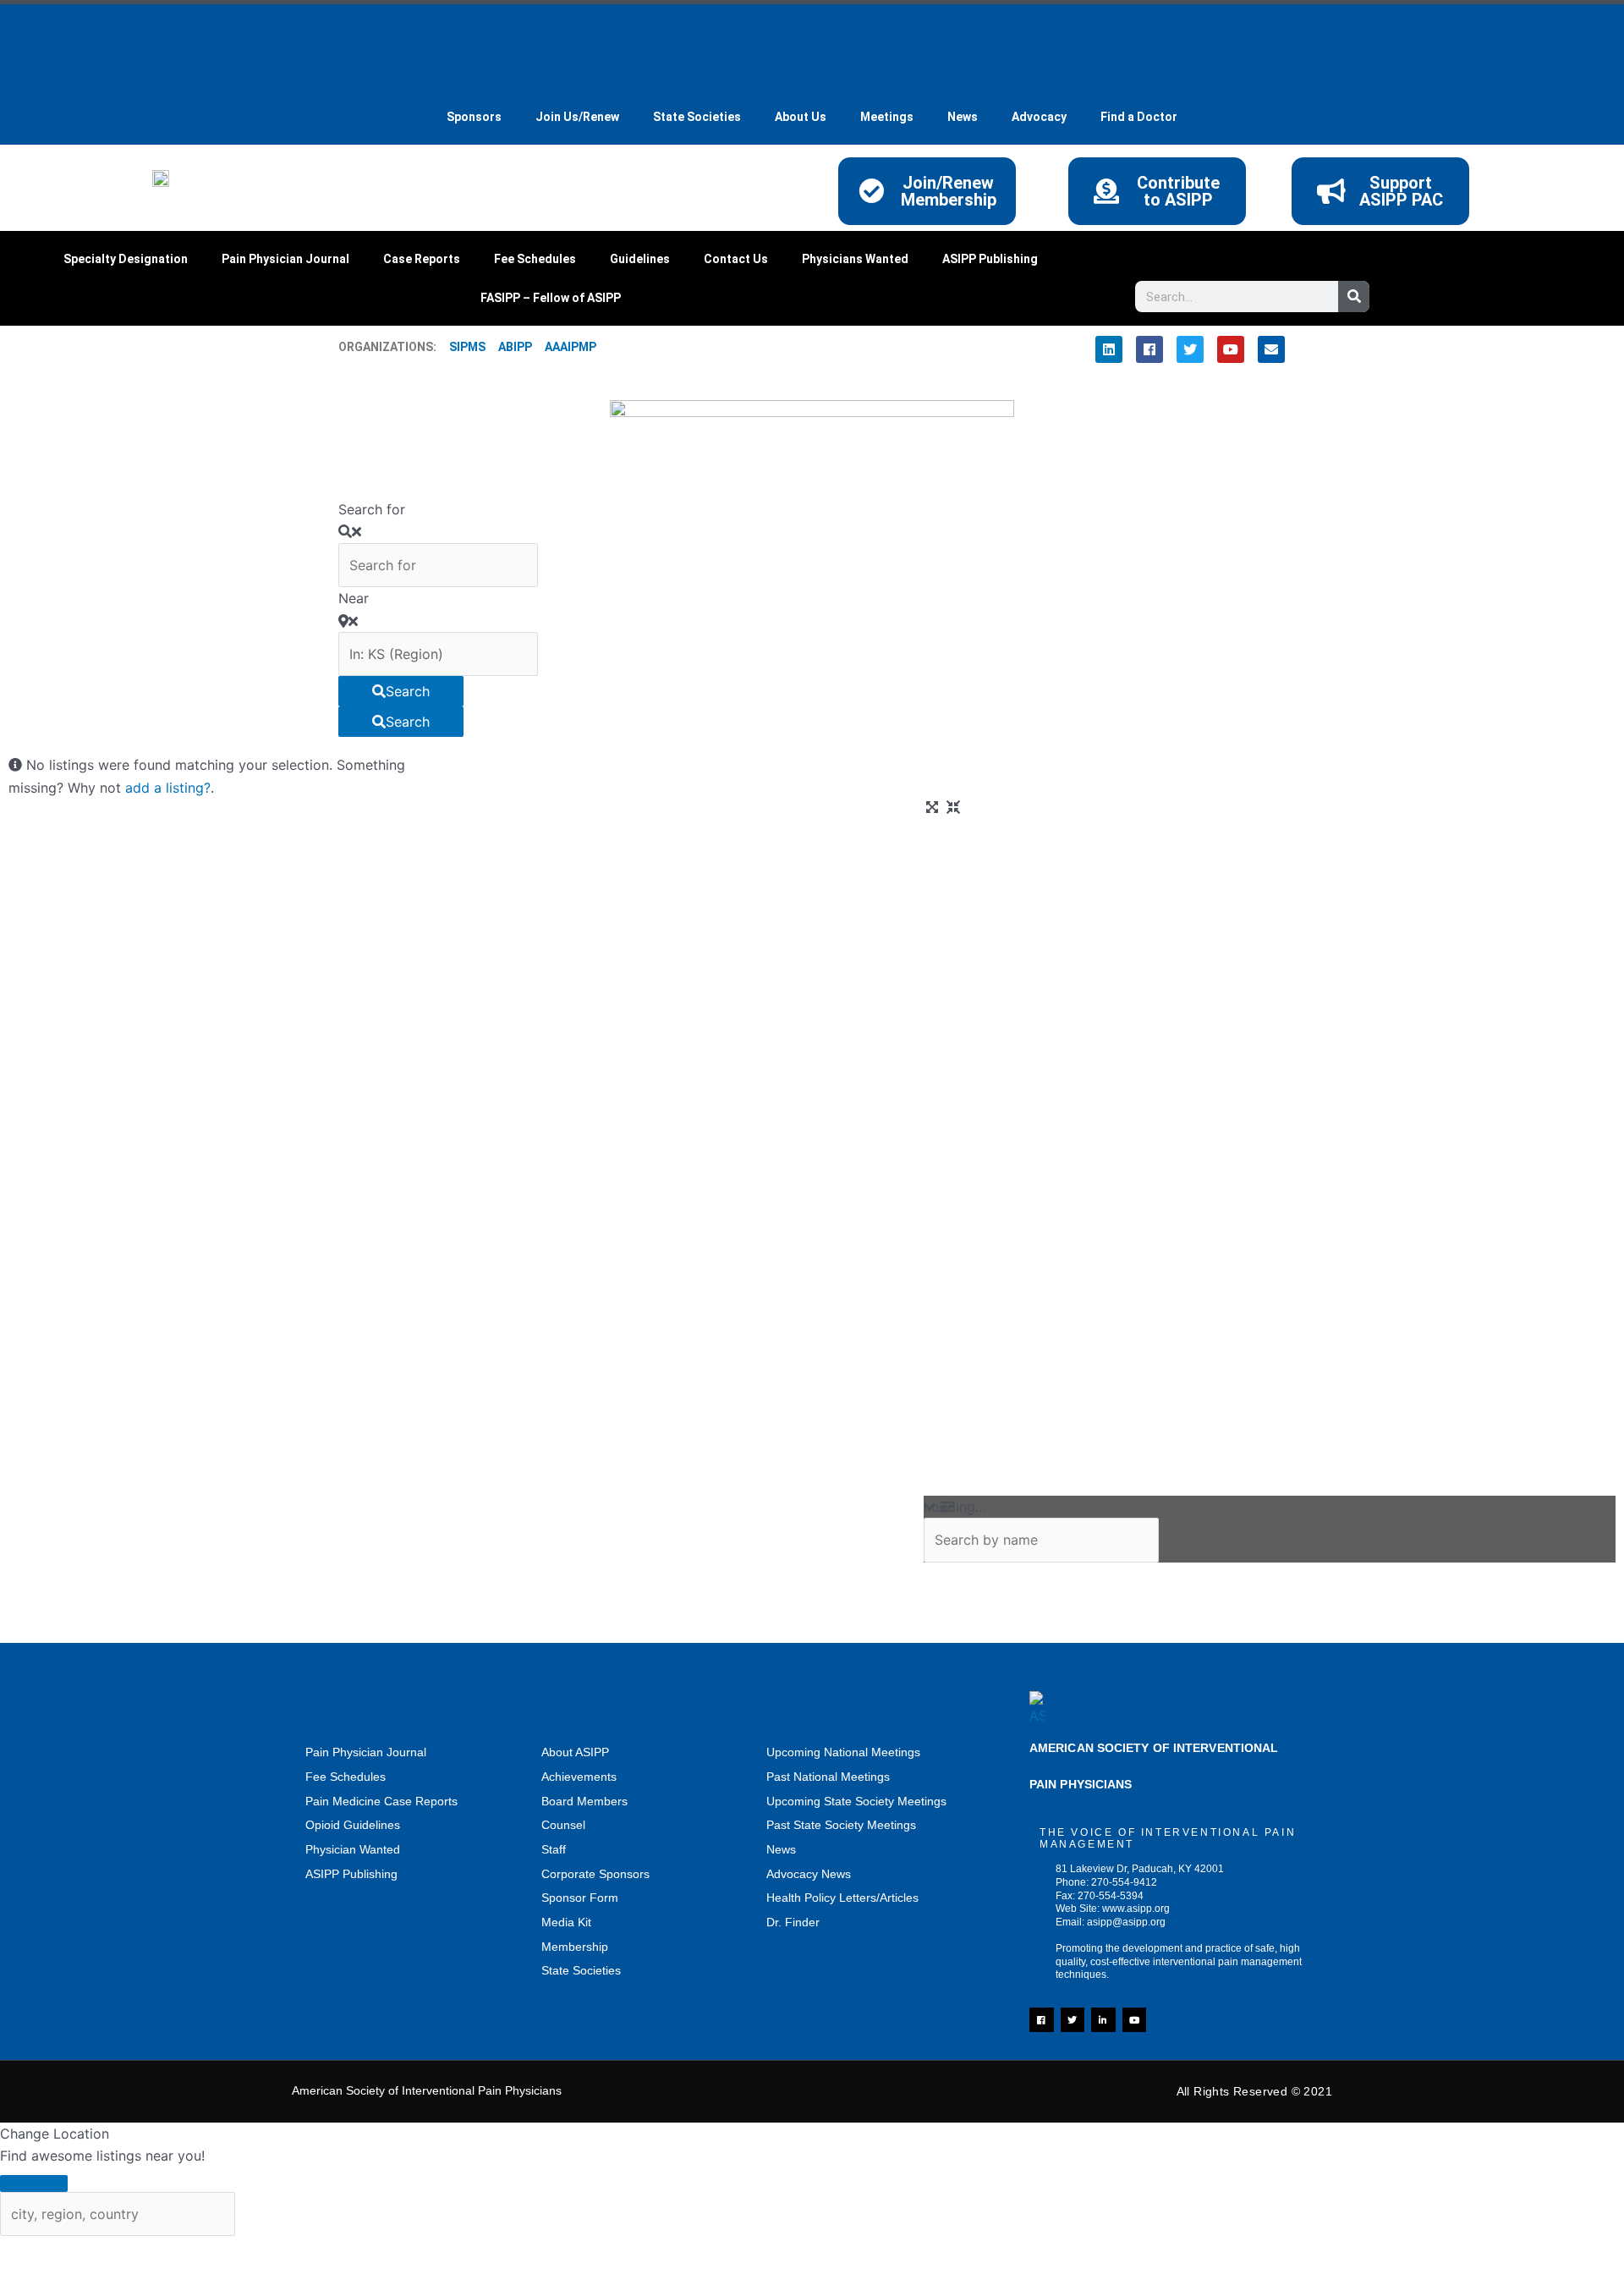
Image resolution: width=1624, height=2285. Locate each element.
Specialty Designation (126, 259)
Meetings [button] (887, 117)
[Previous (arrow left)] (34, 2277)
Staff (554, 1849)
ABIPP (515, 347)
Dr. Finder (793, 1922)
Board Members (584, 1801)
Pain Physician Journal (285, 259)
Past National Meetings (828, 1777)
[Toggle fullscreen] (106, 2252)
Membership (575, 1947)
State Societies (697, 117)
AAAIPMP (571, 347)
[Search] (1354, 297)
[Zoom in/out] (34, 2252)
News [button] (963, 117)
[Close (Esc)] (250, 2252)
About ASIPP (575, 1752)
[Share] (178, 2252)
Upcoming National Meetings (843, 1752)
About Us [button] (801, 117)
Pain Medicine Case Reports (381, 1801)
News (781, 1849)
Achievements (579, 1777)
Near (354, 598)
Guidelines (640, 259)
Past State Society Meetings (841, 1825)
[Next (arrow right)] (106, 2277)
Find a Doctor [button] (1139, 117)
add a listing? (168, 788)
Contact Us (736, 259)
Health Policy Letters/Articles (842, 1898)
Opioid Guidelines (353, 1825)
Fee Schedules (535, 259)
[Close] (34, 2183)
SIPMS (461, 347)
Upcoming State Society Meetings (856, 1801)
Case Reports (422, 259)
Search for (372, 509)
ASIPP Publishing (990, 259)
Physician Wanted (353, 1849)
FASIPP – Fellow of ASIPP (551, 298)
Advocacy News (809, 1874)
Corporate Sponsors (595, 1874)
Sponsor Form (580, 1898)
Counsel (563, 1825)
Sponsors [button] (474, 117)
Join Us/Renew (577, 117)
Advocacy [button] (1039, 117)
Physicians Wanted (855, 259)
